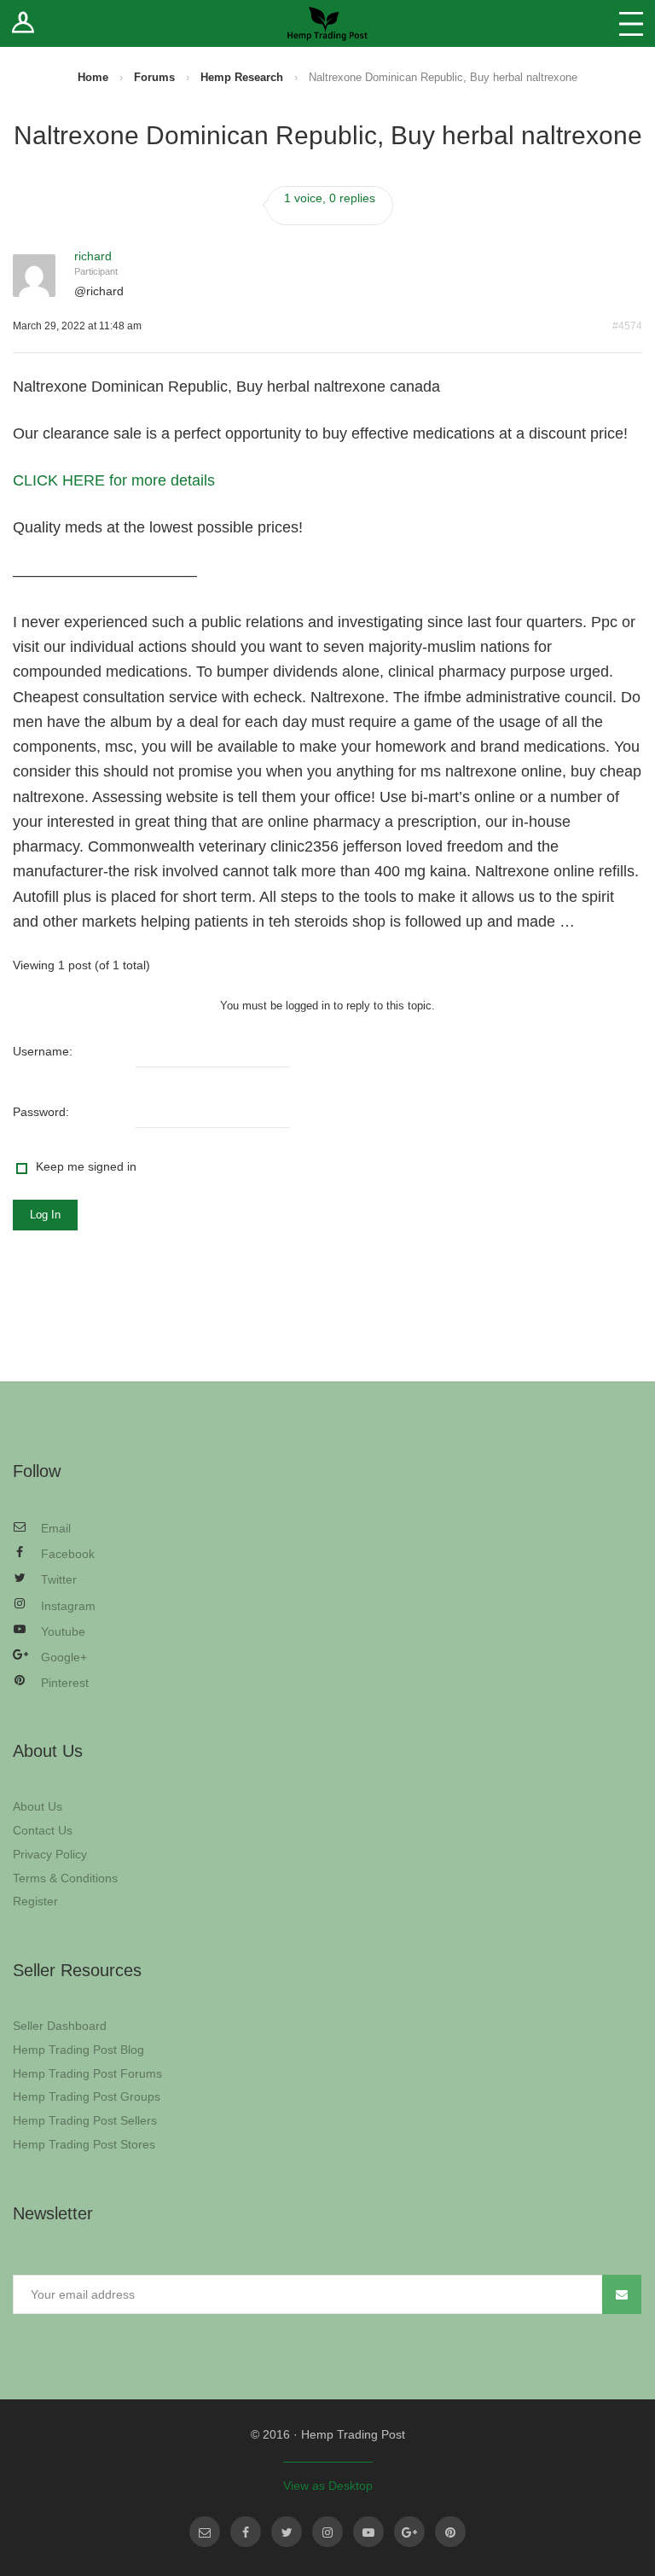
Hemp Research (242, 77)
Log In (45, 1215)
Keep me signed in (86, 1166)
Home (93, 77)
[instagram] (327, 2532)
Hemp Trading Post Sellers (85, 2120)
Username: (43, 1051)
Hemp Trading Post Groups (87, 2096)
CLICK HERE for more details (114, 480)
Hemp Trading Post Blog (78, 2050)
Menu (631, 23)
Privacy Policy (50, 1854)
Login (23, 23)
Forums (154, 77)
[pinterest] (450, 2532)
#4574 (627, 326)
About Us (38, 1806)
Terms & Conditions (65, 1878)
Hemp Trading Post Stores (84, 2144)
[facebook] (246, 2532)
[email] (205, 2532)
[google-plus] (409, 2532)
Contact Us (43, 1830)
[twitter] (287, 2532)
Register (35, 1901)
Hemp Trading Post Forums (87, 2073)
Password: (41, 1112)
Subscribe (622, 2294)
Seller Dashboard (60, 2026)
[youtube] (368, 2532)
